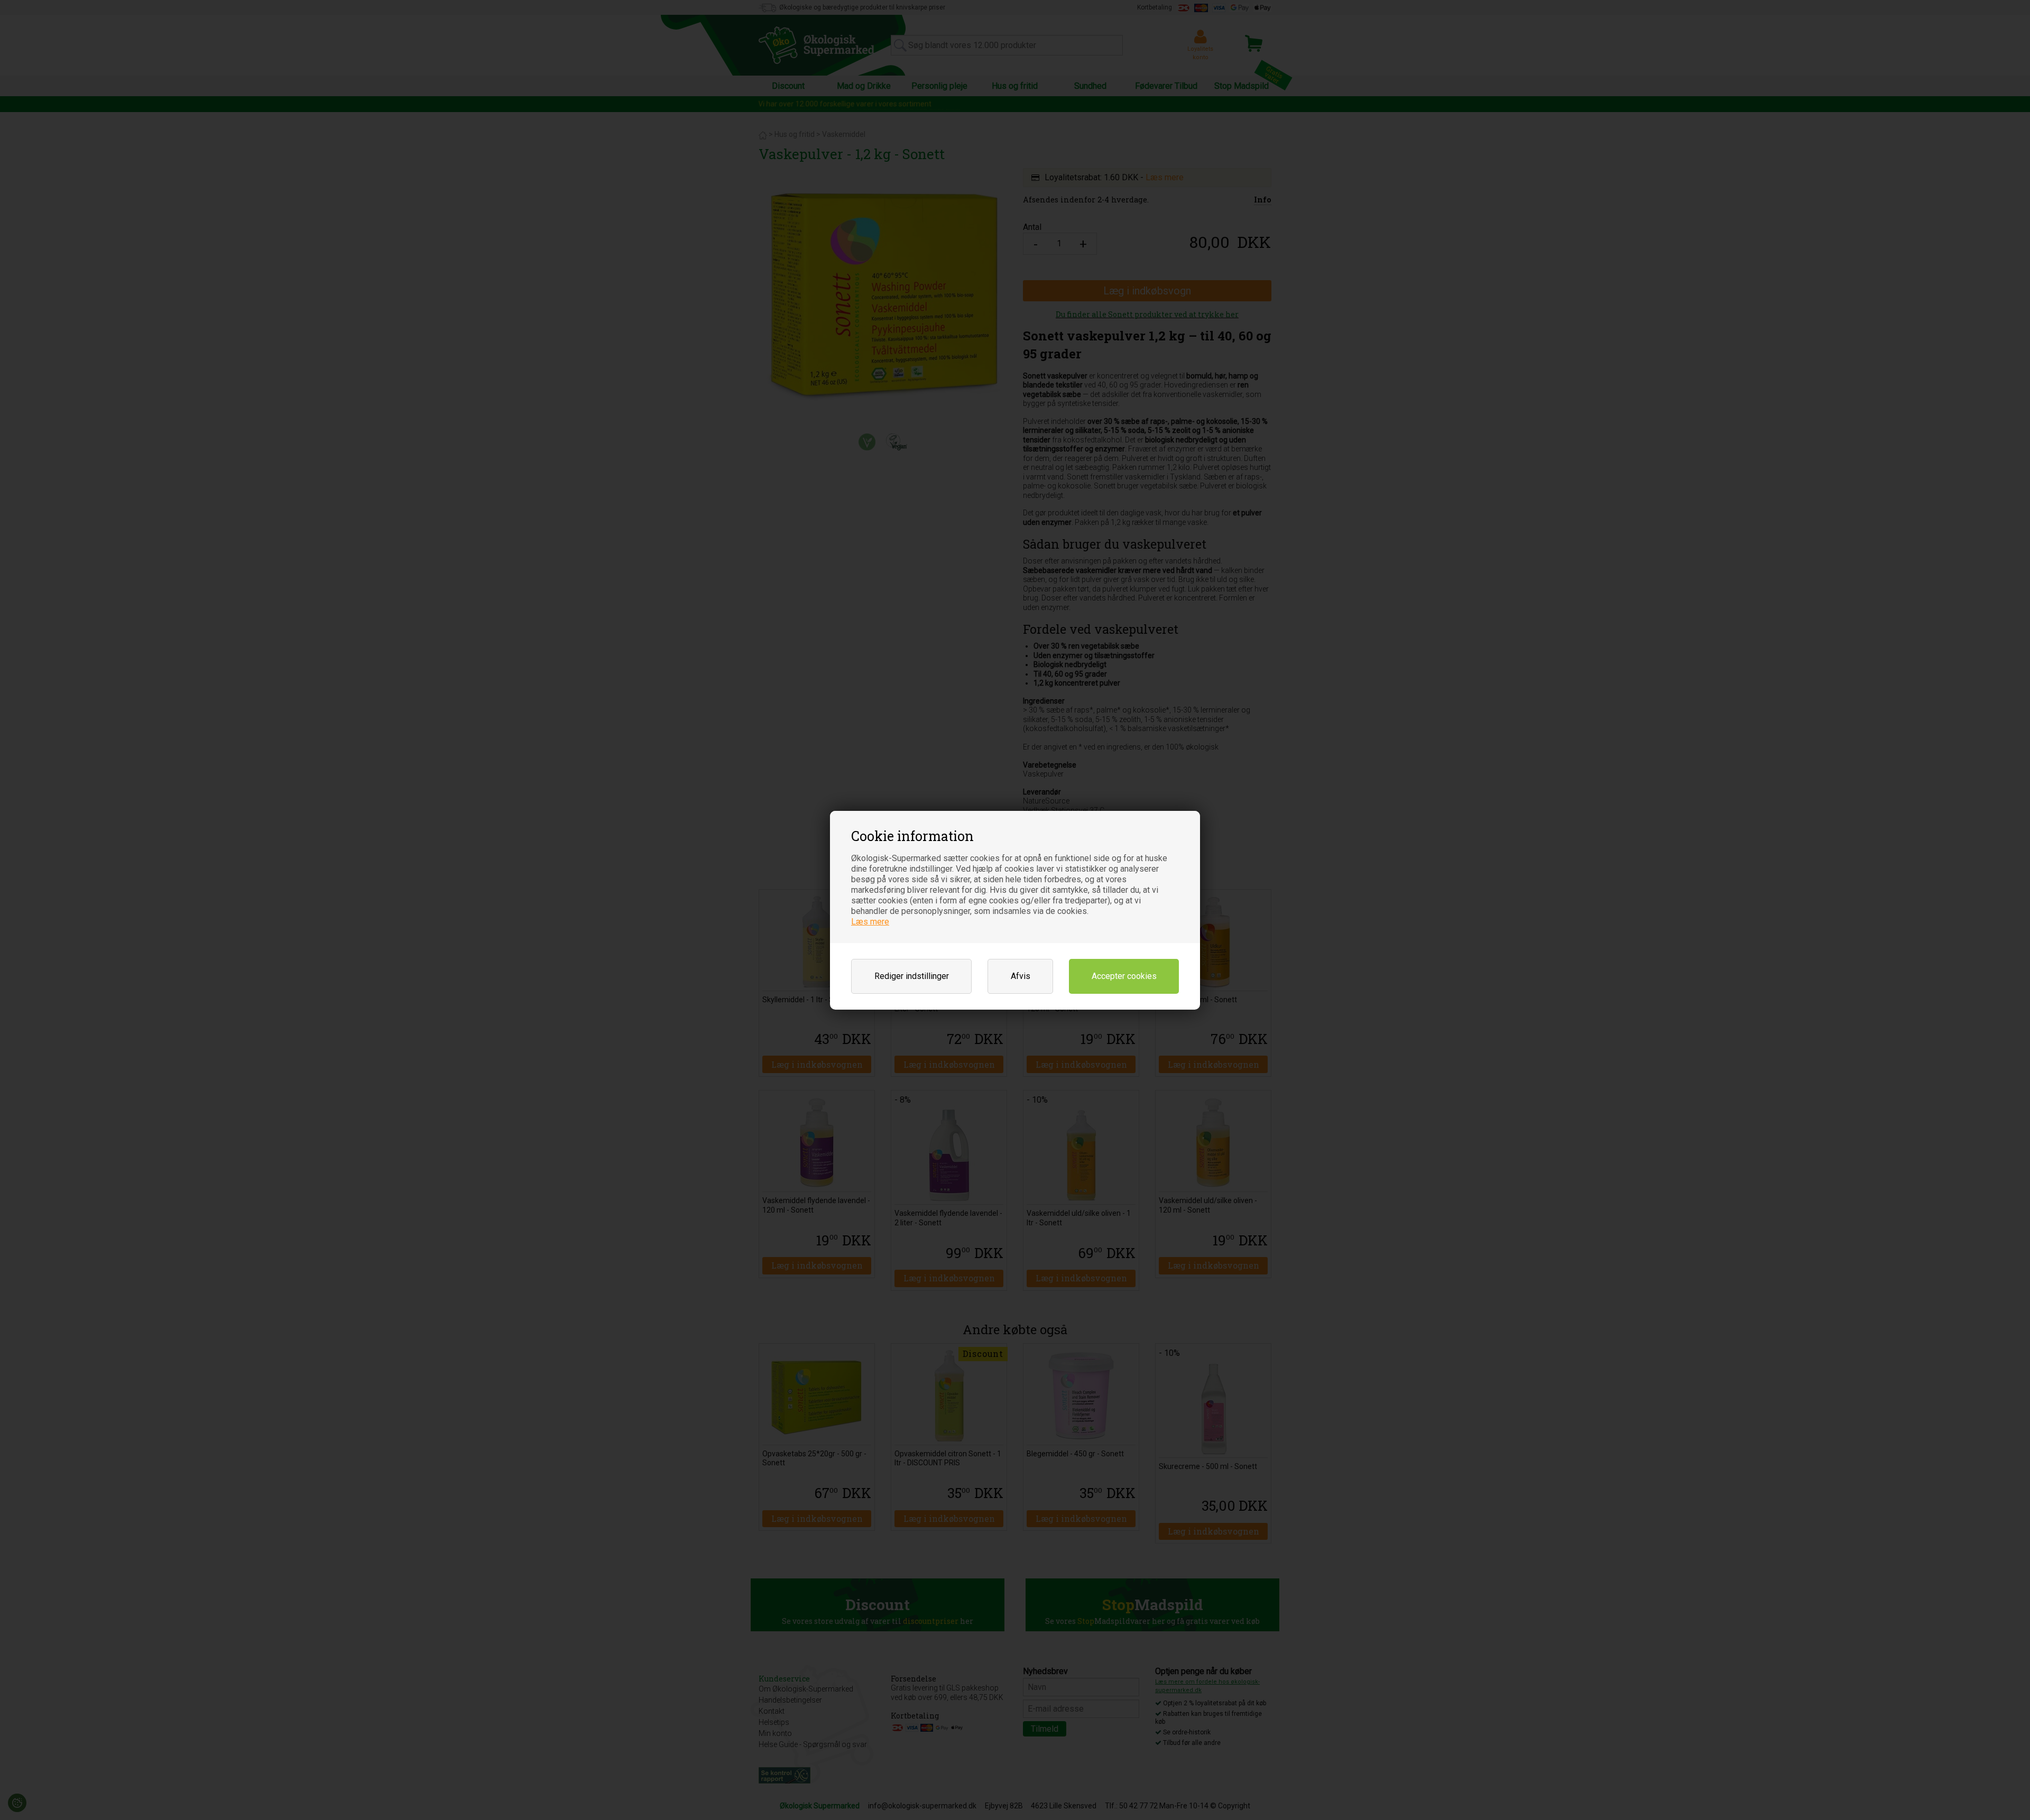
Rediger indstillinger (912, 976)
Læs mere (870, 922)
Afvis (1021, 976)
